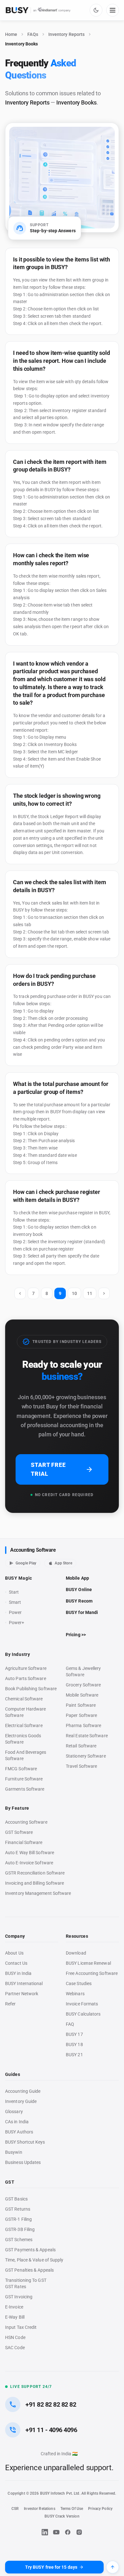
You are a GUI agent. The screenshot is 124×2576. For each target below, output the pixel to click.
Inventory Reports (66, 34)
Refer (10, 2004)
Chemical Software (24, 1699)
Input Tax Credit (21, 2327)
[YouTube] (56, 2532)
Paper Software (81, 1715)
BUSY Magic (19, 1578)
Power (15, 1612)
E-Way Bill (15, 2317)
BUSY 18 (74, 2044)
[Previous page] (20, 1293)
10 (74, 1293)
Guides (13, 2074)
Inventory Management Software (38, 1893)
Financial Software (24, 1842)
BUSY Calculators (83, 2014)
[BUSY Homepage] (38, 10)
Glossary (14, 2112)
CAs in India (17, 2122)
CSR (15, 2509)
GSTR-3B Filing (20, 2229)
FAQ (70, 2024)
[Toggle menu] (113, 10)
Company (15, 1936)
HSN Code (15, 2337)
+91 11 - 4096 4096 (51, 2430)
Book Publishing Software (31, 1689)
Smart (15, 1602)
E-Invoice (14, 2307)
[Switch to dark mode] (96, 10)
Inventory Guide (21, 2101)
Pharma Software (83, 1725)
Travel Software (81, 1766)
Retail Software (81, 1746)
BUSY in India (18, 1973)
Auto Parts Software (26, 1678)
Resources (77, 1936)
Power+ (17, 1623)
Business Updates (23, 2162)
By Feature (17, 1808)
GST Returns (18, 2209)
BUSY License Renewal (88, 1963)
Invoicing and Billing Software (35, 1883)
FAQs (33, 34)
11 (90, 1293)
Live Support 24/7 (31, 2387)
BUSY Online (79, 1590)
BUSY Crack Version (62, 2516)
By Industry (18, 1654)
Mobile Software (82, 1695)
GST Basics (16, 2199)
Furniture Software (24, 1779)
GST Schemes (19, 2240)
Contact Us (16, 1963)
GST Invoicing (19, 2297)
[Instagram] (79, 2532)
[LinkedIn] (45, 2532)
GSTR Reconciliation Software (35, 1873)
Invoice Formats (82, 2004)
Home (11, 34)
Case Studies (79, 1983)
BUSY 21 (74, 2055)
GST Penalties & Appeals (29, 2270)
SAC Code (15, 2348)
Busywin (14, 2152)
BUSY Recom (79, 1601)
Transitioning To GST (26, 2280)
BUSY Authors (19, 2132)
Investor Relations (39, 2509)
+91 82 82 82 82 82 (51, 2404)
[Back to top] (113, 2567)
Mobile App (77, 1578)
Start (15, 1592)
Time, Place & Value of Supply (34, 2260)
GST (10, 2182)
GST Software (19, 1832)
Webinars (75, 1994)
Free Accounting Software (92, 1973)
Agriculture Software (26, 1668)
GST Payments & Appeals (30, 2250)
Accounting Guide (23, 2091)
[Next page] (104, 1293)
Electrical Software (24, 1725)
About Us (14, 1953)
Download (76, 1953)
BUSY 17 (74, 2034)
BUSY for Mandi (82, 1612)
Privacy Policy (100, 2509)
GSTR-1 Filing (18, 2219)
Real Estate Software (87, 1736)
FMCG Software (21, 1769)
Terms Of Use (72, 2509)
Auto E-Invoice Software (29, 1863)
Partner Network (22, 1994)
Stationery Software (86, 1756)
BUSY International (24, 1983)
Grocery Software (83, 1685)
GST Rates (16, 2287)
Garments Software (25, 1789)
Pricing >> (76, 1635)
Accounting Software (33, 1550)
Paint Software (81, 1705)
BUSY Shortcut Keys (25, 2142)
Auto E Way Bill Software (30, 1853)
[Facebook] (68, 2532)
